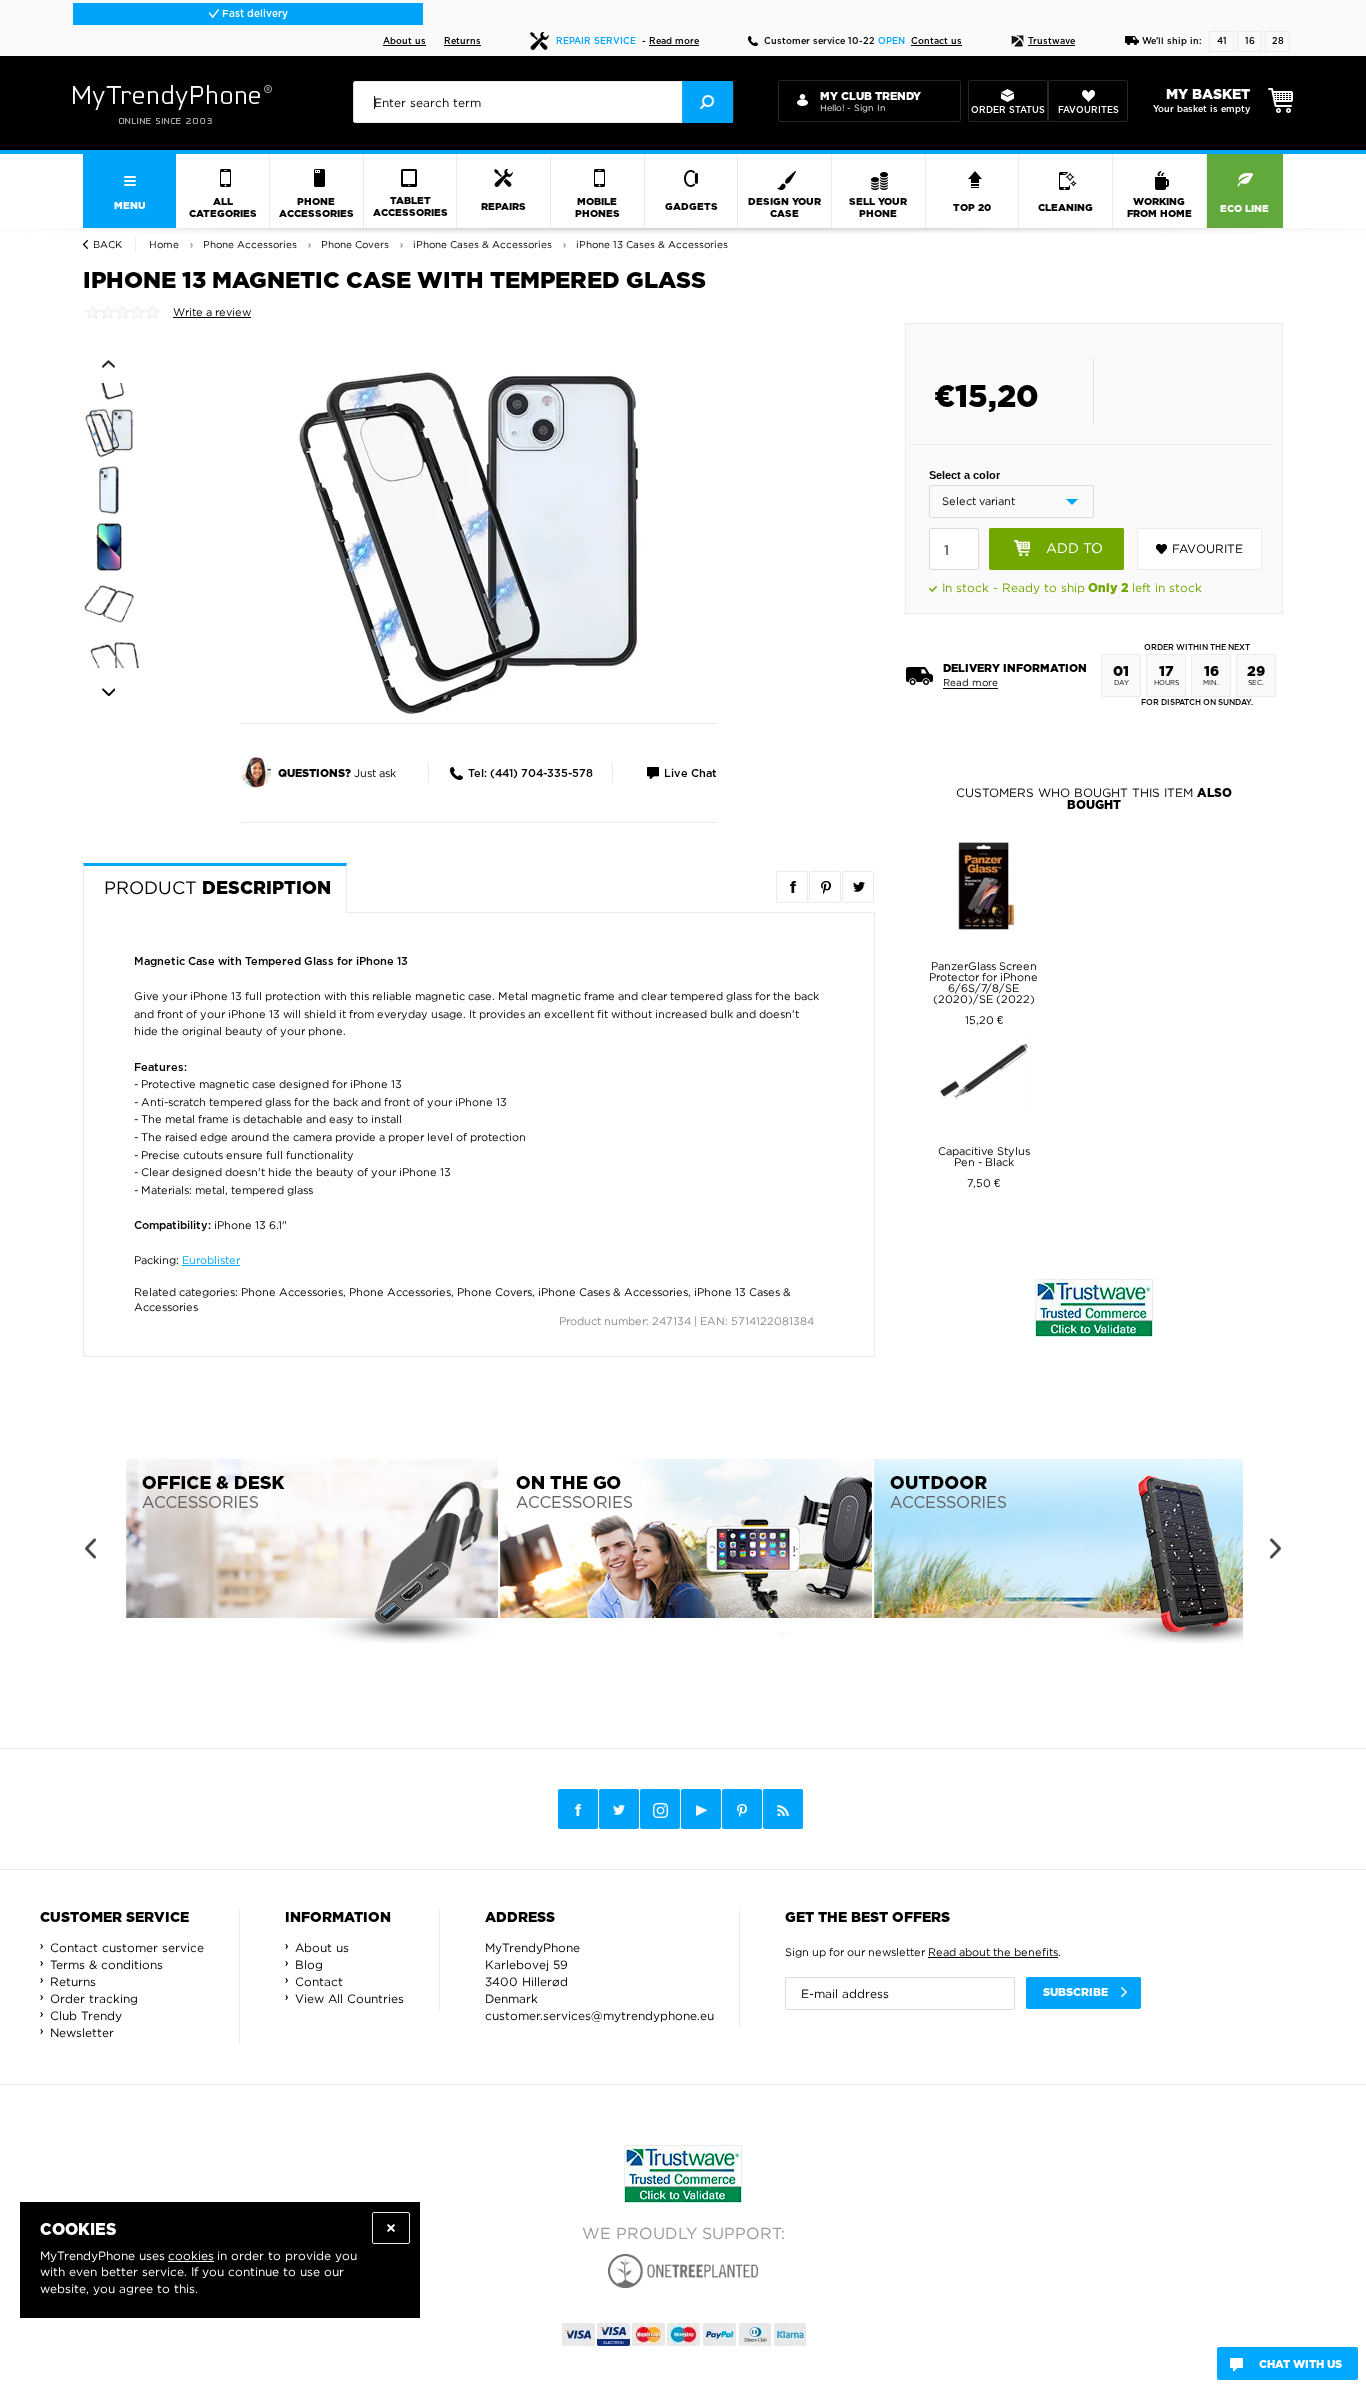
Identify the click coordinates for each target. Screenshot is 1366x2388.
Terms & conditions (106, 1964)
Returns (462, 41)
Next (108, 693)
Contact (319, 1981)
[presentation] (543, 102)
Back (107, 244)
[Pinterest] (742, 1809)
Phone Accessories (292, 1292)
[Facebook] (578, 1809)
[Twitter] (619, 1809)
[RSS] (783, 1809)
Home (164, 244)
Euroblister (211, 1260)
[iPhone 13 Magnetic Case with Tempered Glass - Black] (468, 542)
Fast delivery (253, 14)
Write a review (212, 312)
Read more (674, 41)
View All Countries (349, 1998)
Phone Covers (494, 1292)
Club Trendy (86, 2015)
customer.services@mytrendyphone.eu (599, 2015)
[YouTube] (701, 1809)
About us (404, 41)
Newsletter (82, 2032)
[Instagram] (660, 1810)
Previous (108, 363)
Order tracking (94, 1998)
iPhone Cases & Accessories (613, 1292)
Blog (309, 1964)
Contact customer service (127, 1947)
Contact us (936, 41)
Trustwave (1051, 41)
